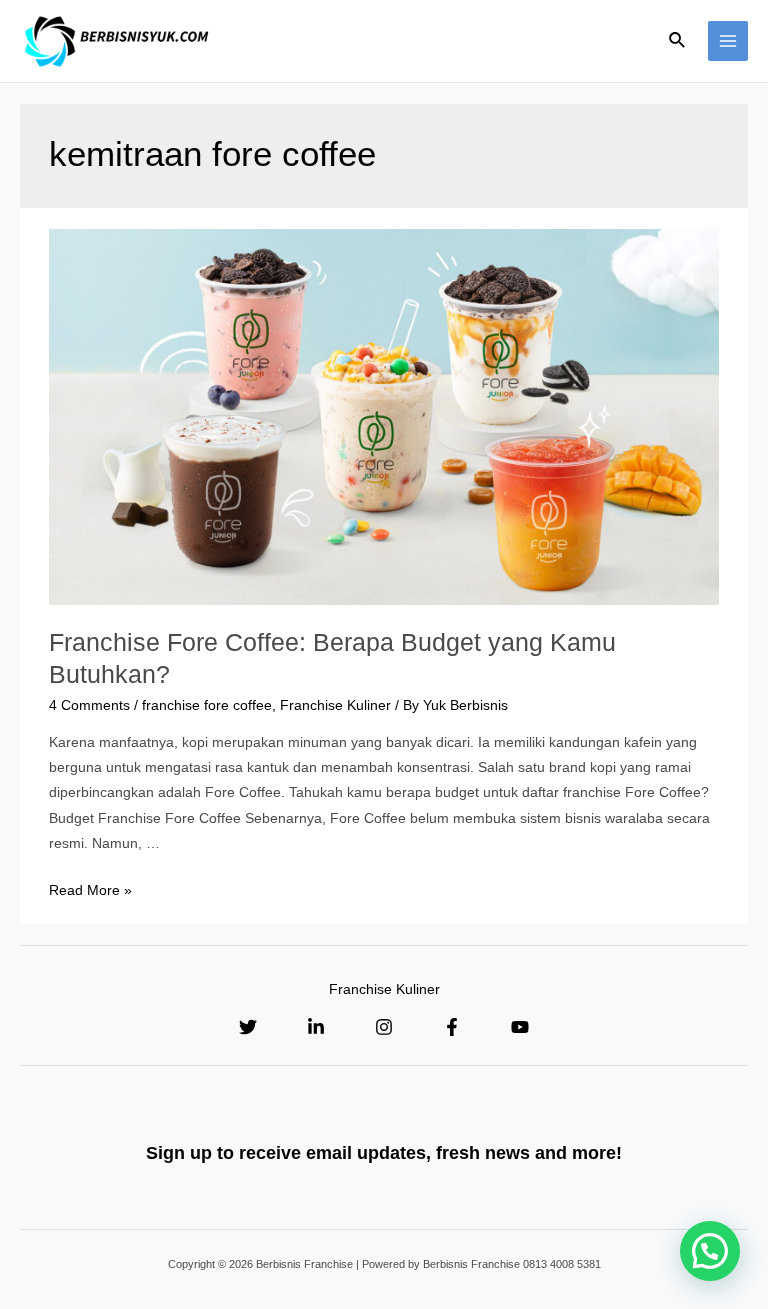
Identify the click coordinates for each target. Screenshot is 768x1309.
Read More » (90, 890)
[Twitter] (248, 1027)
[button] (710, 1251)
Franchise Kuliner (335, 705)
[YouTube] (520, 1027)
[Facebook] (452, 1027)
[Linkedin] (316, 1027)
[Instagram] (384, 1027)
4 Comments (89, 705)
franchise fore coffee (207, 705)
